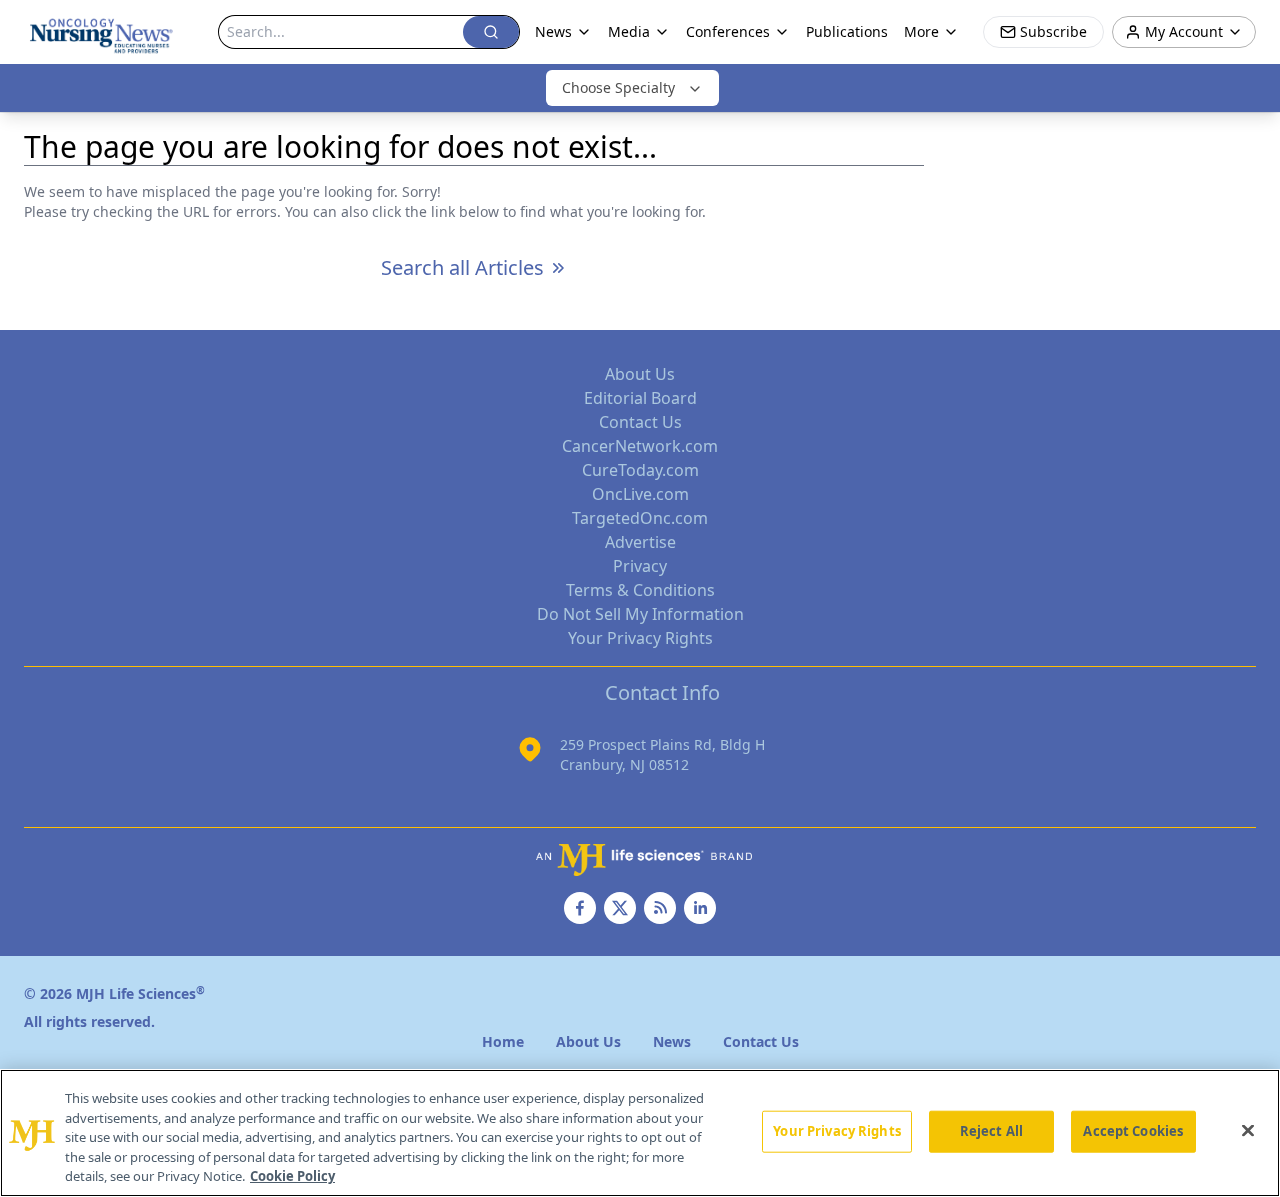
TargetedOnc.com (640, 518)
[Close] (1248, 1131)
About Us (640, 374)
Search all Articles (462, 267)
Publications (847, 31)
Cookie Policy (292, 1176)
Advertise (640, 542)
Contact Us (640, 422)
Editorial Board (640, 398)
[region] (640, 1133)
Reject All (991, 1131)
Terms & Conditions (640, 590)
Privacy (640, 566)
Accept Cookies (1133, 1131)
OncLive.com (640, 494)
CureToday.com (640, 470)
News (553, 31)
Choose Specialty (618, 87)
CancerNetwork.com (640, 446)
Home (503, 1041)
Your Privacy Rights (640, 638)
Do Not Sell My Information (640, 614)
